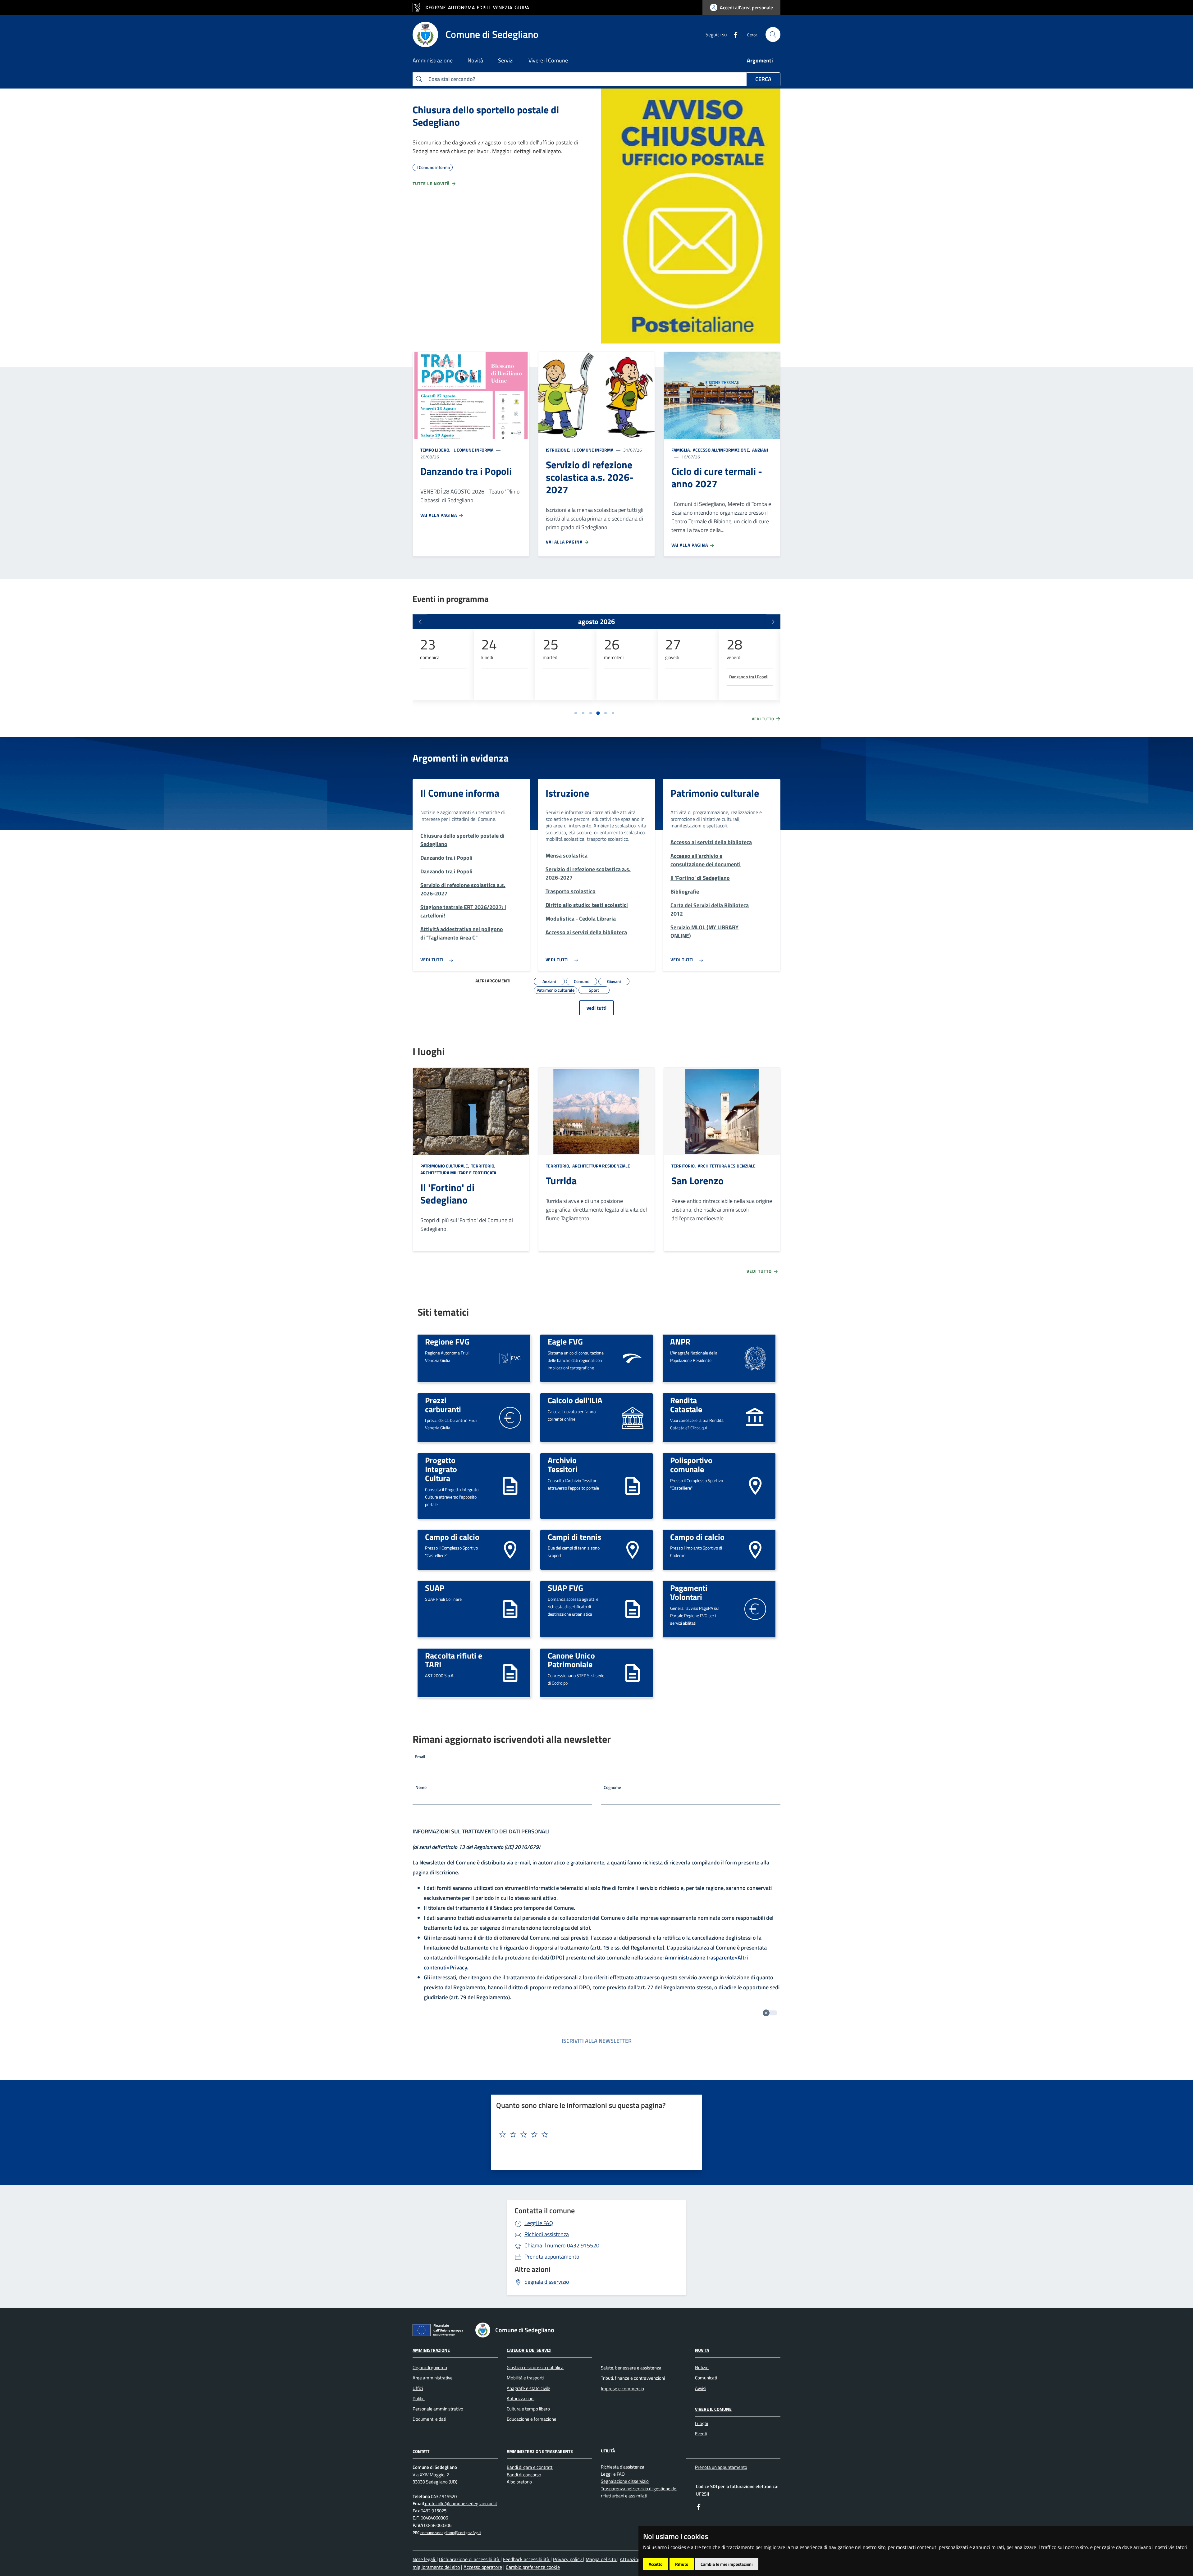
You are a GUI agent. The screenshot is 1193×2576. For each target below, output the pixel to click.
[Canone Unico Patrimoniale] (633, 1672)
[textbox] (594, 2135)
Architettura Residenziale (601, 1166)
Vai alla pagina (439, 515)
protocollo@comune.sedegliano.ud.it (461, 2503)
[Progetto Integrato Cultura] (510, 1485)
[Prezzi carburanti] (510, 1417)
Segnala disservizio (547, 2282)
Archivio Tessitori (563, 1465)
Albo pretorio (519, 2482)
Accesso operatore (483, 2567)
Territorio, (483, 1166)
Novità (702, 2350)
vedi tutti (596, 1008)
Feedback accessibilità (527, 2559)
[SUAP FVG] (633, 1608)
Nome (421, 1787)
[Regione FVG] (510, 1358)
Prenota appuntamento (552, 2257)
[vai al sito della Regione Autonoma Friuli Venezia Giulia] (474, 8)
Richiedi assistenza (547, 2234)
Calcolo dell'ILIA (575, 1400)
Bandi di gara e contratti (530, 2467)
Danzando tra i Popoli (749, 677)
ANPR (680, 1341)
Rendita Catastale (686, 1405)
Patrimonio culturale (715, 793)
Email (420, 1757)
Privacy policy (568, 2559)
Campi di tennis (574, 1537)
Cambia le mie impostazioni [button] (727, 2564)
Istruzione (567, 793)
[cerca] (773, 34)
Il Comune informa (472, 450)
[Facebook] (733, 34)
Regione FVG (447, 1341)
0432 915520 (562, 2245)
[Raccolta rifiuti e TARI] (510, 1672)
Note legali (425, 2559)
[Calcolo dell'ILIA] (633, 1417)
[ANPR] (755, 1358)
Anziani (760, 450)
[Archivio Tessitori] (633, 1485)
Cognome (612, 1787)
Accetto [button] (656, 2564)
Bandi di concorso (524, 2475)
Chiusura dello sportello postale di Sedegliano (486, 116)
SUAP (435, 1588)
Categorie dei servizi (529, 2350)
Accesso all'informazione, (722, 450)
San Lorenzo (697, 1181)
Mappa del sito (601, 2559)
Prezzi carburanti (443, 1405)
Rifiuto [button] (682, 2564)
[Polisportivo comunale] (755, 1485)
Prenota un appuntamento (721, 2467)
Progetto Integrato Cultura (441, 1469)
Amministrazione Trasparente (540, 2451)
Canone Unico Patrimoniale (571, 1660)
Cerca (763, 79)
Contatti (422, 2451)
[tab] (576, 713)
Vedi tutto (764, 719)
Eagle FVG (565, 1341)
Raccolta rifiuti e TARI (454, 1660)
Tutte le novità (432, 183)
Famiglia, (682, 450)
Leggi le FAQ (539, 2223)
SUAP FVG (565, 1588)
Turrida (561, 1181)
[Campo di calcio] (510, 1549)
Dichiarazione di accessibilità (470, 2559)
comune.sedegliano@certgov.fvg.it (451, 2533)
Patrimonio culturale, (445, 1166)
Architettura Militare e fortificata (458, 1173)
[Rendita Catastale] (755, 1417)
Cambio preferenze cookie (533, 2567)
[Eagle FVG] (633, 1358)
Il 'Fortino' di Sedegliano (447, 1194)
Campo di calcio (452, 1537)
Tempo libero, (436, 450)
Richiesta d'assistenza (623, 2467)
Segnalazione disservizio (625, 2481)
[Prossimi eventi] (773, 622)
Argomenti (760, 60)
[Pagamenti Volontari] (755, 1608)
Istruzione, (559, 450)
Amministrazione (431, 2350)
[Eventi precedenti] (420, 622)
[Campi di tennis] (633, 1549)
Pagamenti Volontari (689, 1592)
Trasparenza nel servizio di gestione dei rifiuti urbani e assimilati (639, 2492)
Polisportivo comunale (691, 1465)
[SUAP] (510, 1608)
